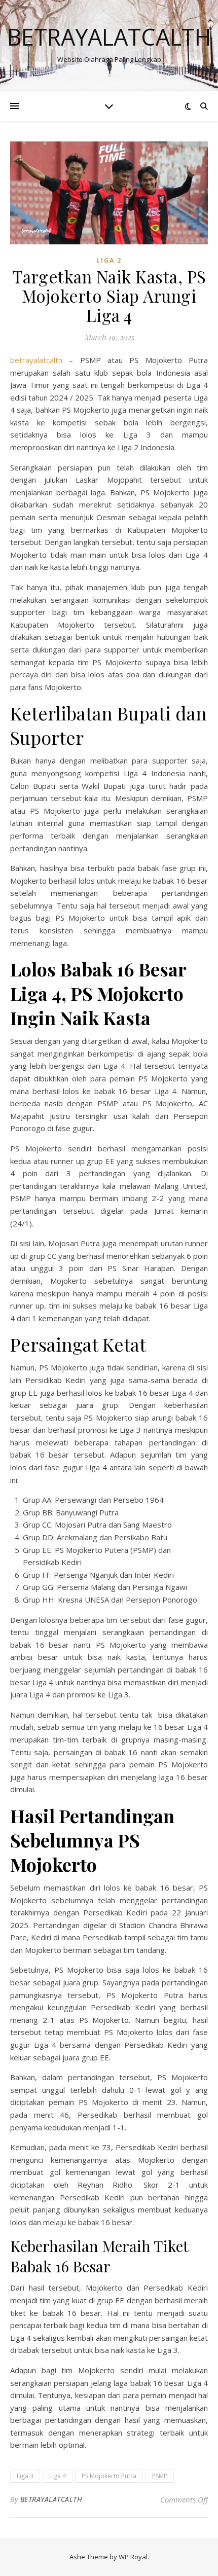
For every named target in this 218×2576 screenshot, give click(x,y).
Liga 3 (25, 2476)
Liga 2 (109, 260)
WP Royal (133, 2557)
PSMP (160, 2476)
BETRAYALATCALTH (51, 2499)
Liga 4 (58, 2476)
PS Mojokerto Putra (109, 2476)
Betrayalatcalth (109, 37)
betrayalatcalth (36, 360)
